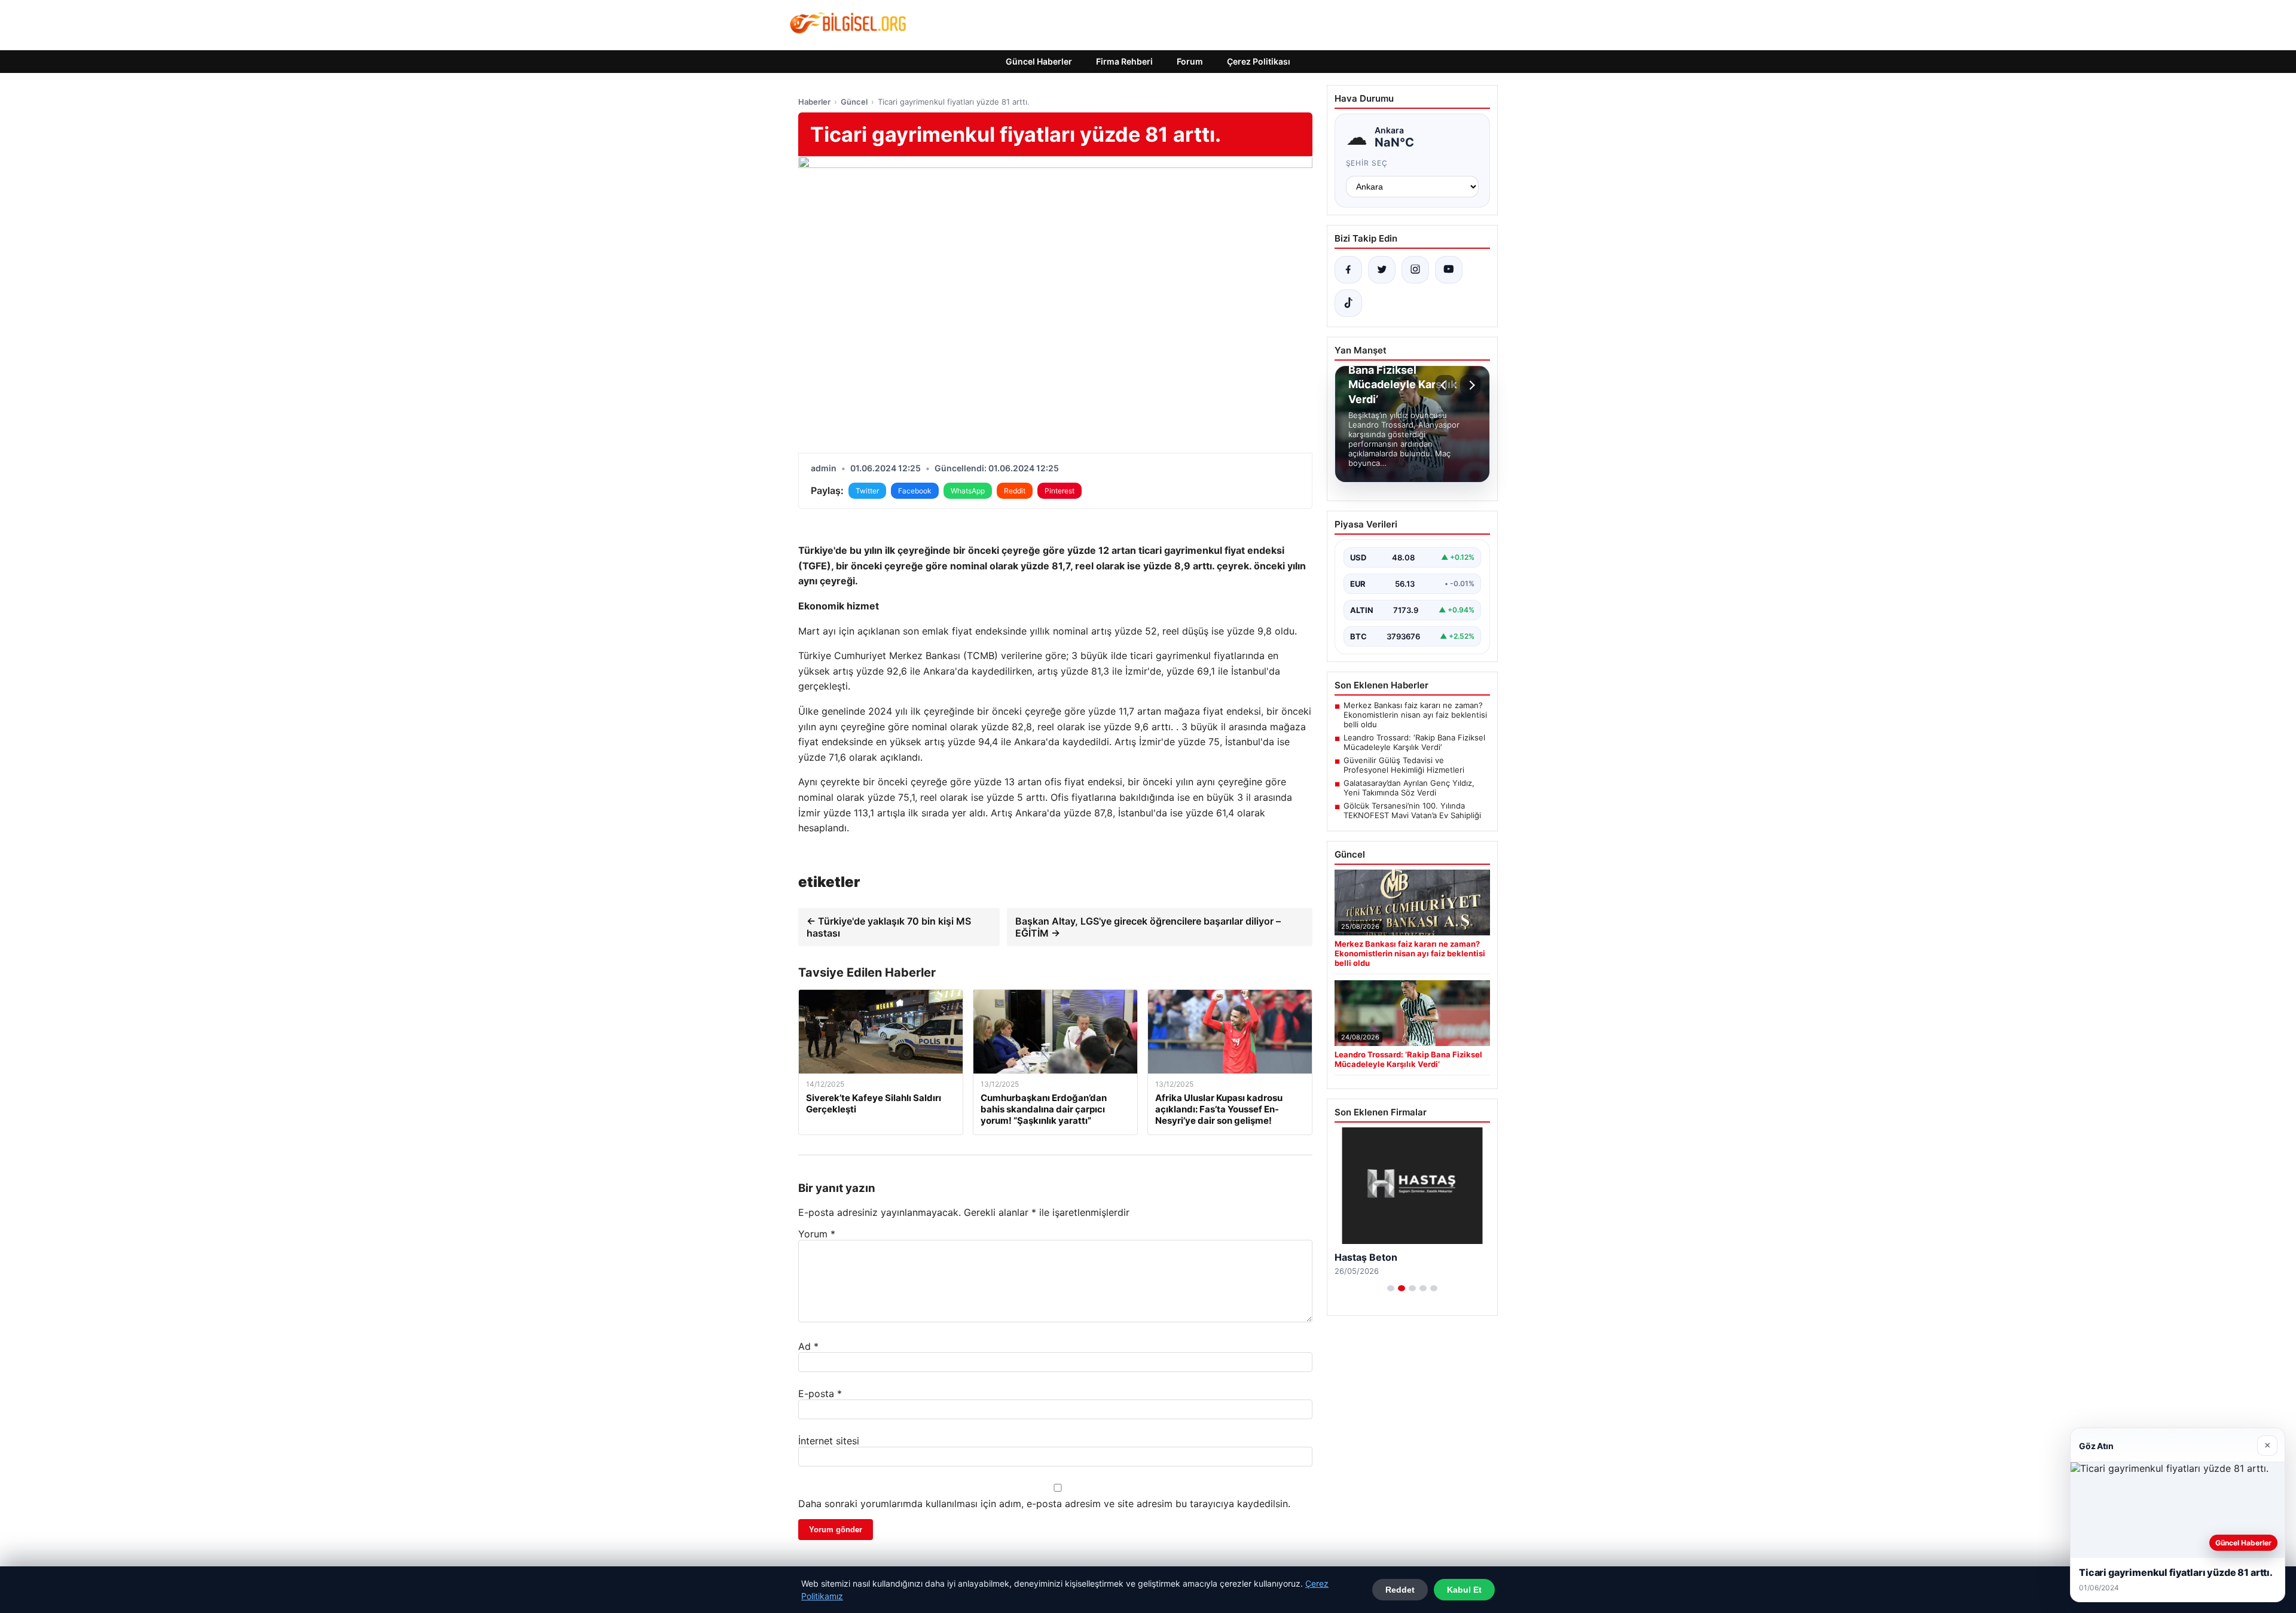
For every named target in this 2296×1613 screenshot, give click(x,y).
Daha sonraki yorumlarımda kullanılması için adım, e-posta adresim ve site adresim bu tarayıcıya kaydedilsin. (1044, 1504)
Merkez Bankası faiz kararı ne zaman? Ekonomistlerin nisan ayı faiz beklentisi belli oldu (1415, 715)
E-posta (820, 1394)
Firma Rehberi (1124, 61)
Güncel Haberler (1039, 61)
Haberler (814, 102)
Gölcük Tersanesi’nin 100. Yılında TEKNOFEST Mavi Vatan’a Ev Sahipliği (1412, 810)
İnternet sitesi (829, 1441)
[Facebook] (1348, 270)
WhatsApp (968, 491)
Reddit (1015, 491)
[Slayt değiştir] (1391, 1288)
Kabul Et (1464, 1590)
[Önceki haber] (1445, 385)
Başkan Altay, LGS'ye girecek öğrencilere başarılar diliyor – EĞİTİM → (1148, 927)
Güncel (854, 102)
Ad (808, 1346)
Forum (1190, 61)
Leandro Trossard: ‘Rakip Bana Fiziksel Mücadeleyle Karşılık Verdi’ (1414, 742)
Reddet (1400, 1590)
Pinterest (1060, 491)
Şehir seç (1367, 163)
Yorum (817, 1234)
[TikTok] (1348, 303)
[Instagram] (1415, 270)
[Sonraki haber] (1470, 385)
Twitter (867, 491)
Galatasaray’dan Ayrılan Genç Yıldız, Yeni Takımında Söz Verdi (1409, 788)
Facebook (915, 491)
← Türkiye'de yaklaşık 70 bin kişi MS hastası (889, 927)
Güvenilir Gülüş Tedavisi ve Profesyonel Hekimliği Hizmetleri (1404, 765)
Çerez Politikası (1259, 61)
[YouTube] (1449, 270)
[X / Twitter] (1382, 270)
